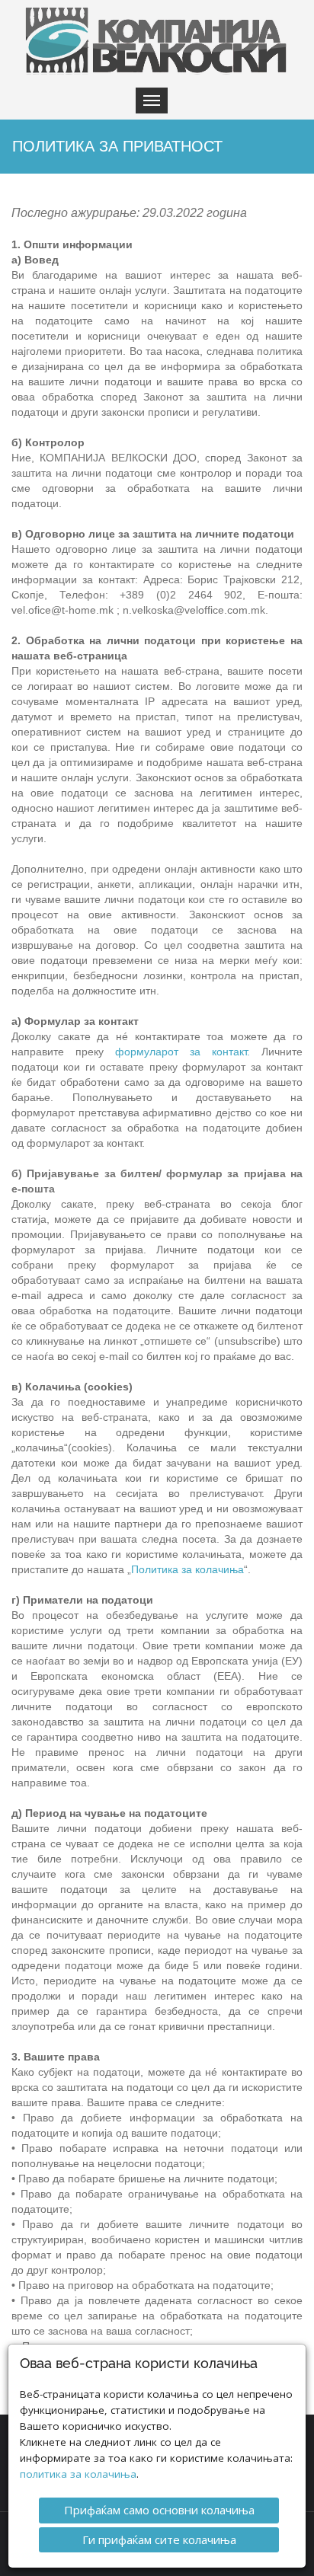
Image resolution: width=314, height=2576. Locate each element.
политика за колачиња (78, 2474)
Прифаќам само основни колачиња (159, 2510)
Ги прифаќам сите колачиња (159, 2539)
